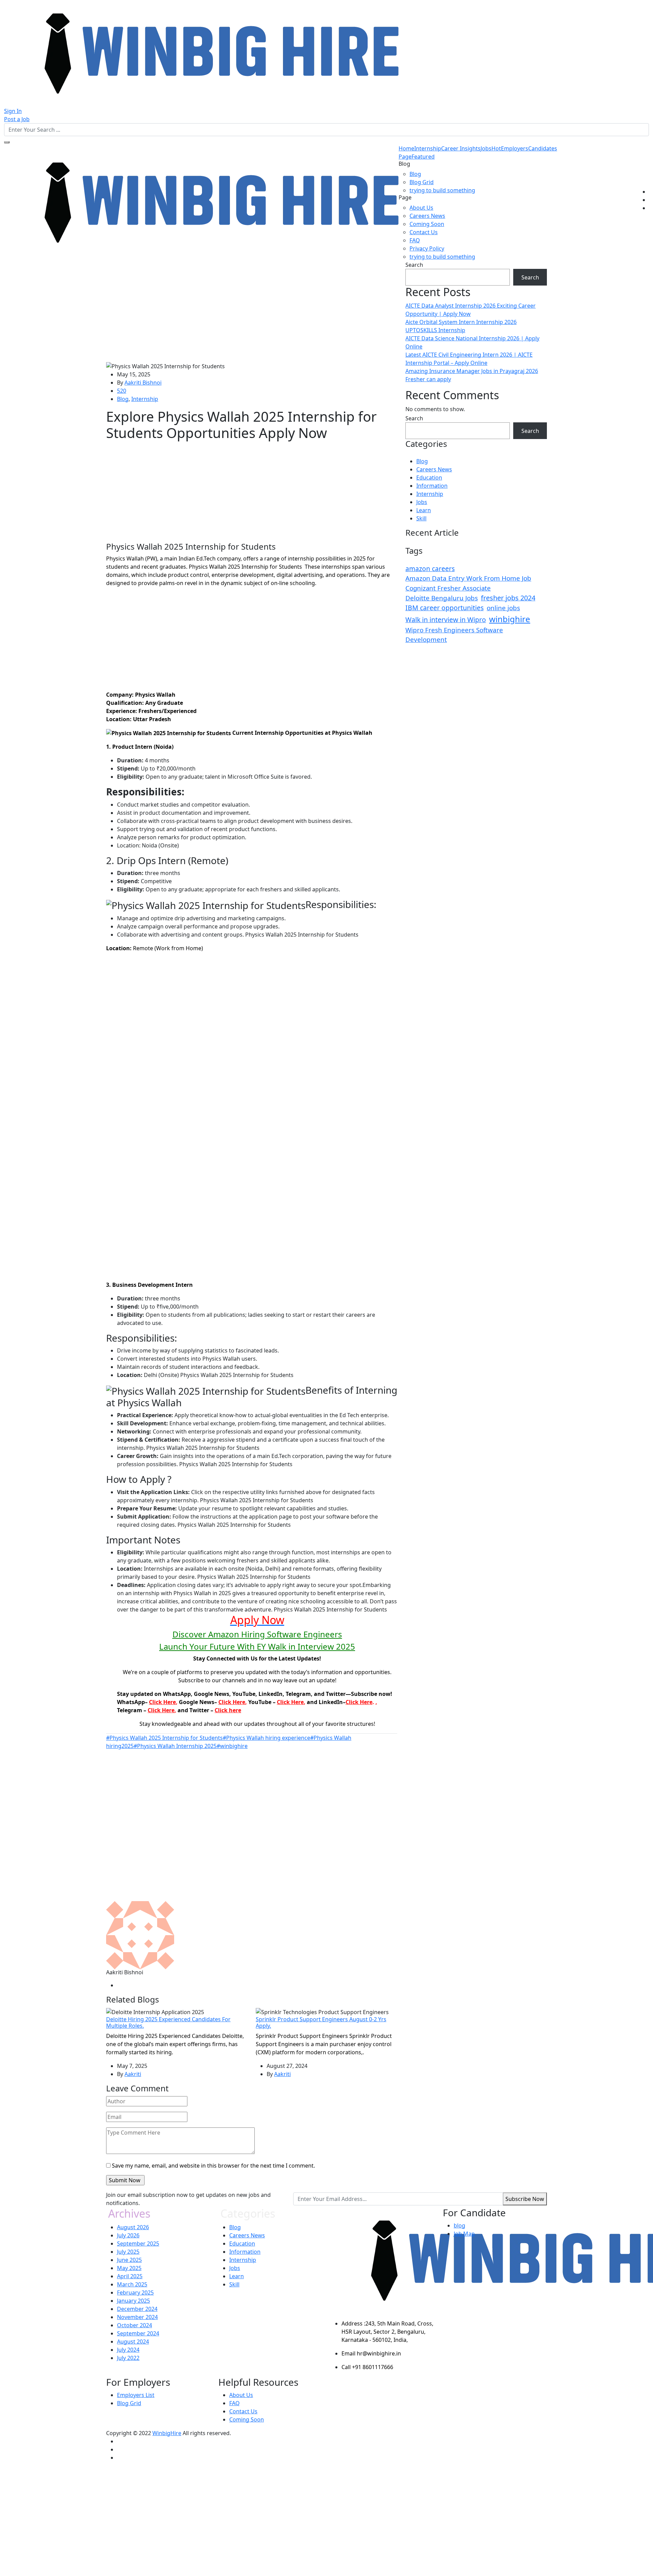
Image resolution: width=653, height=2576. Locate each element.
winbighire (510, 619)
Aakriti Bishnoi (143, 383)
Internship (428, 148)
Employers (515, 148)
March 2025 (132, 2284)
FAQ (415, 240)
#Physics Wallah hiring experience (266, 1738)
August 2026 (133, 2227)
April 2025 (130, 2276)
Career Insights (461, 148)
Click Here (162, 1702)
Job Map (464, 2234)
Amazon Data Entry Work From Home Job (468, 578)
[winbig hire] (201, 53)
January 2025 (133, 2301)
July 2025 (128, 2252)
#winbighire (232, 1746)
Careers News (427, 216)
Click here (228, 1710)
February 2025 (135, 2293)
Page (417, 157)
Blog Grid (422, 182)
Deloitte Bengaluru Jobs (442, 598)
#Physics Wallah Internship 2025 (175, 1746)
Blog (415, 174)
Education (429, 477)
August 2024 (133, 2342)
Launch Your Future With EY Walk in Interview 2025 (257, 1646)
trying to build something (442, 190)
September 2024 (138, 2333)
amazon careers (430, 569)
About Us (421, 208)
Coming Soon (427, 224)
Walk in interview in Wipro (446, 620)
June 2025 (129, 2260)
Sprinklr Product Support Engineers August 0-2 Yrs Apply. (321, 2022)
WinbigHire (167, 2433)
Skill (421, 518)
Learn (424, 510)
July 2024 (128, 2350)
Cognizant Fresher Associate (448, 588)
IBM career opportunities (445, 608)
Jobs (491, 148)
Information (432, 486)
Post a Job (17, 119)
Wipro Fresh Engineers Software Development (454, 635)
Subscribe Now (525, 2199)
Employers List (136, 2395)
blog (459, 2225)
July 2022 (128, 2358)
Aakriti (133, 2074)
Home (406, 148)
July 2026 (128, 2235)
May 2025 (129, 2268)
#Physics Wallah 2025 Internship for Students (164, 1738)
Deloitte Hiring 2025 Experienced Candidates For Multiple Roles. (168, 2022)
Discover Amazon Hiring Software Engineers (257, 1634)
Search (414, 265)
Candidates (543, 148)
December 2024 (137, 2309)
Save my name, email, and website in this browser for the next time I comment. (213, 2166)
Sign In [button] (13, 111)
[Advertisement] (252, 311)
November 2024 (137, 2317)
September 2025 (138, 2243)
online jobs (503, 608)
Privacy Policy (427, 248)
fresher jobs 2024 (508, 598)
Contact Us (424, 232)
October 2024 (135, 2325)
